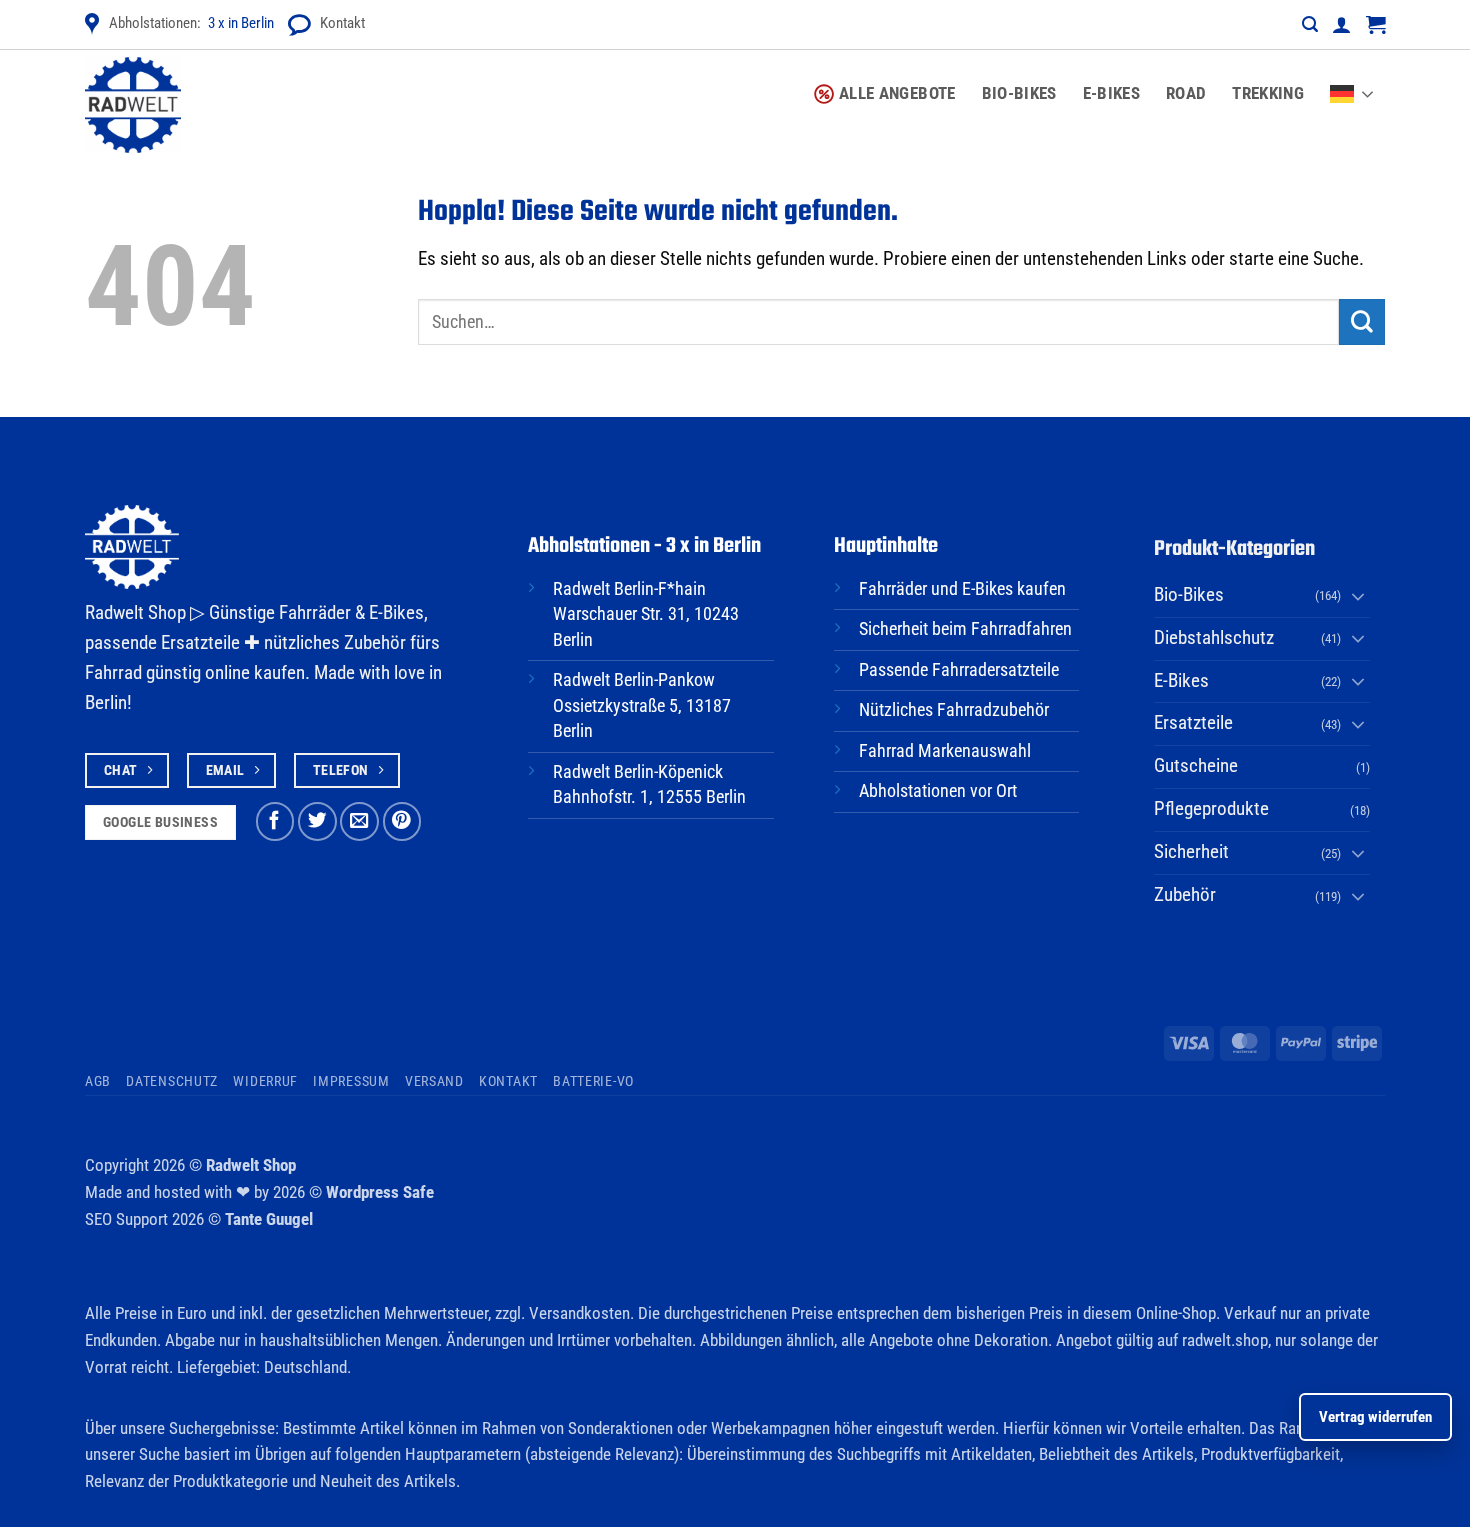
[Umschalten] (1358, 596)
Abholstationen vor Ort (938, 791)
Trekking (1268, 93)
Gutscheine (1196, 766)
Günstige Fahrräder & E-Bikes (316, 613)
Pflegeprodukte (1211, 809)
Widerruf (265, 1081)
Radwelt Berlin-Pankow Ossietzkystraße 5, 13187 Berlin (642, 705)
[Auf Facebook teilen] (275, 821)
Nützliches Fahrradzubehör (954, 710)
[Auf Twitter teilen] (317, 821)
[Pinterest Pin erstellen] (402, 821)
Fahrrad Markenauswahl (945, 751)
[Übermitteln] (1362, 322)
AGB (98, 1081)
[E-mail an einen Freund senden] (359, 821)
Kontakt (342, 23)
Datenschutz (172, 1081)
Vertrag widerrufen (1375, 1417)
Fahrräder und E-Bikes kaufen (962, 589)
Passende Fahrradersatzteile (959, 670)
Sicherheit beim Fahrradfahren (965, 629)
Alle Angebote (897, 93)
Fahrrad (113, 673)
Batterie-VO (593, 1081)
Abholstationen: (191, 23)
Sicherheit (1191, 852)
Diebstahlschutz (1214, 638)
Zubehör (1185, 895)
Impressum (351, 1081)
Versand (434, 1081)
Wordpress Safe (380, 1192)
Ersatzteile (1193, 723)
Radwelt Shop (251, 1165)
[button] (1310, 24)
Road (1186, 93)
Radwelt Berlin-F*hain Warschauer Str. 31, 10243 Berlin (646, 614)
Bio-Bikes (1019, 93)
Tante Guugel (269, 1219)
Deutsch (1357, 82)
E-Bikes (1111, 93)
